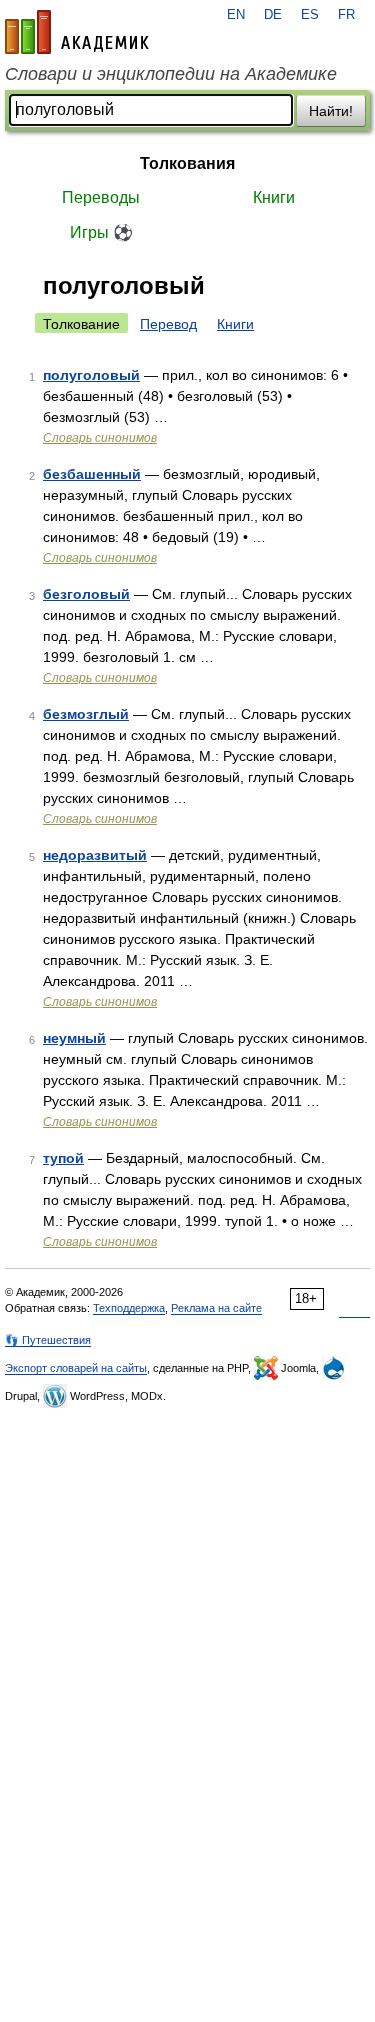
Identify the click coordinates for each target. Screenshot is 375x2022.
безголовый (86, 594)
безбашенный (92, 474)
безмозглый (86, 714)
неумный (74, 1038)
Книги (274, 197)
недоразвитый (95, 855)
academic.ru (77, 32)
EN (236, 15)
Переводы (101, 197)
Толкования (187, 163)
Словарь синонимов (100, 438)
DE (273, 15)
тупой (63, 1158)
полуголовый (91, 375)
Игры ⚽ (101, 232)
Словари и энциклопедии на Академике (171, 74)
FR (346, 15)
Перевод (168, 324)
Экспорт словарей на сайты (76, 1368)
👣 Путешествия (48, 1340)
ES (310, 15)
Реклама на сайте (216, 1308)
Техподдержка (129, 1308)
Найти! (331, 111)
